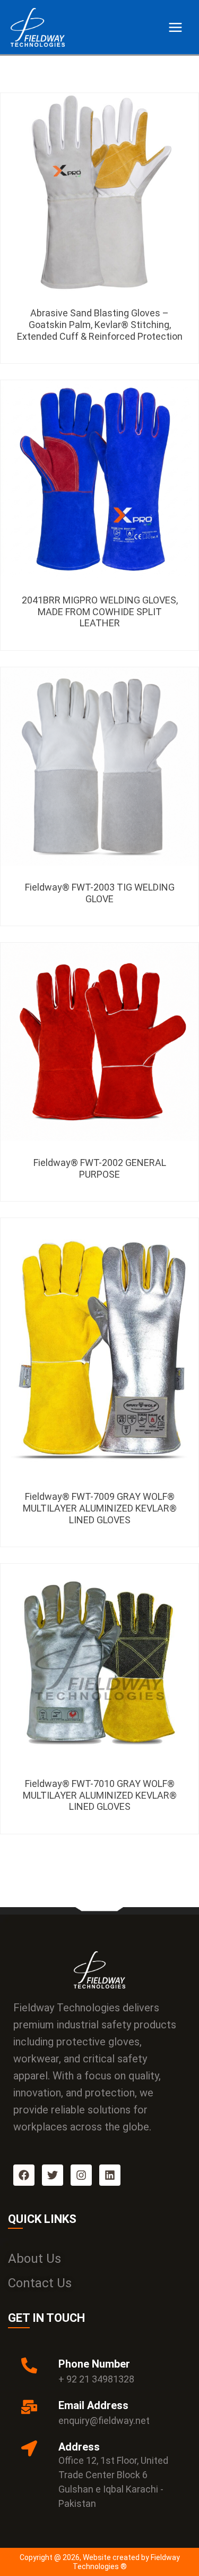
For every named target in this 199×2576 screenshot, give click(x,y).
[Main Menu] (175, 27)
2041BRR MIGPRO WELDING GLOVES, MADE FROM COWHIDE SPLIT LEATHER (100, 611)
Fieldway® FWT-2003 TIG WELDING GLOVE (100, 893)
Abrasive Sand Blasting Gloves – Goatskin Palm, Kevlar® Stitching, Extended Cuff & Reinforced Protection (100, 324)
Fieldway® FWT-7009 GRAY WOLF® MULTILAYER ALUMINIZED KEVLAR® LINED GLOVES (100, 1508)
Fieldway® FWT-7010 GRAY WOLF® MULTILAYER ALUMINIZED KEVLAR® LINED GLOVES (100, 1795)
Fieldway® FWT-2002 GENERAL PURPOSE (100, 1168)
